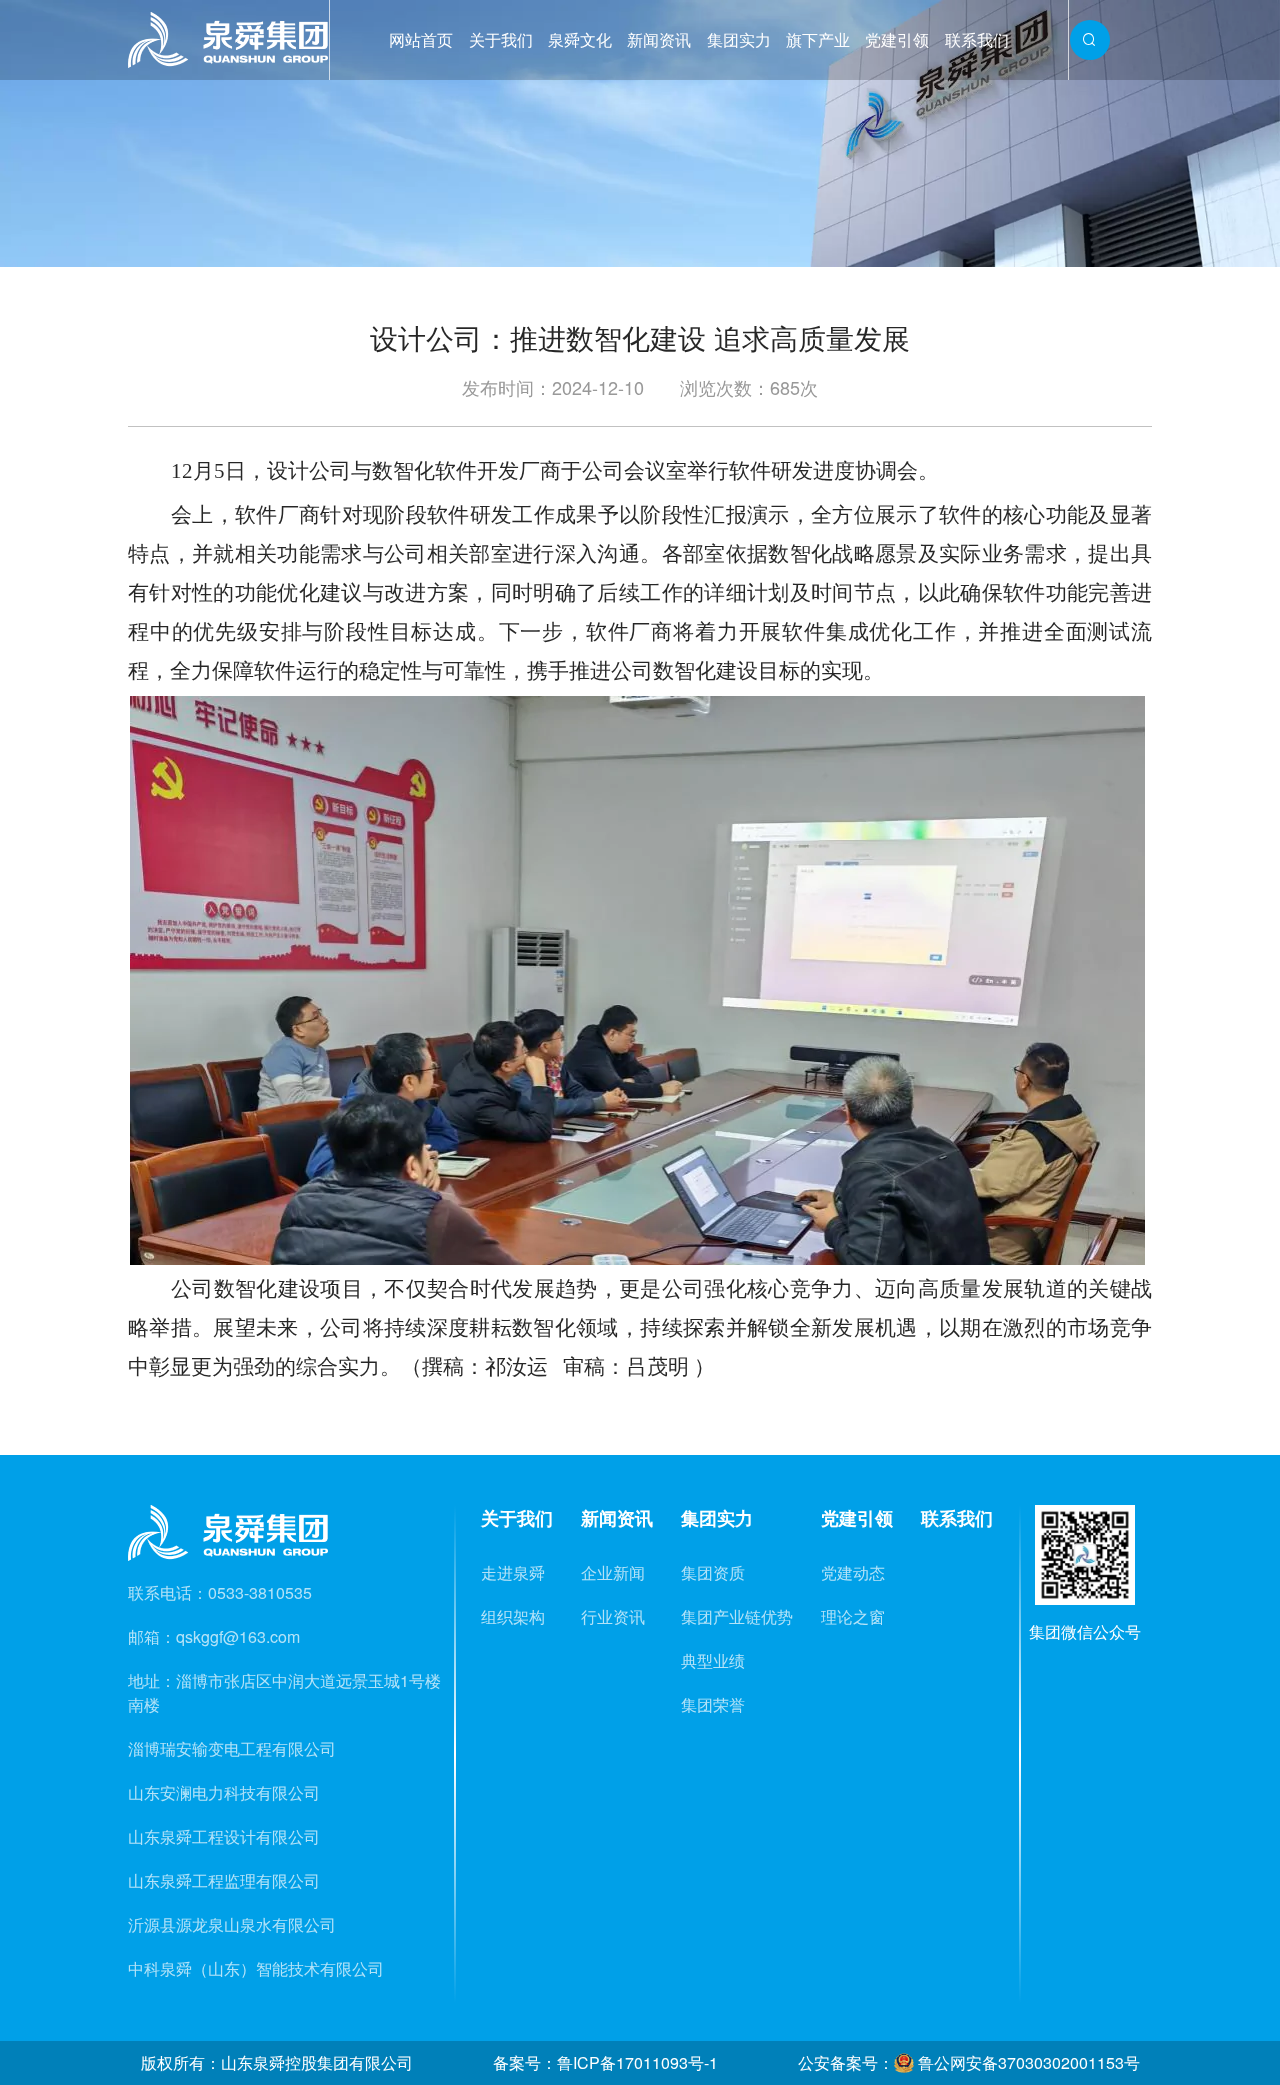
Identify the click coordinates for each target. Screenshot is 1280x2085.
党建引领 (897, 39)
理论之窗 (853, 1616)
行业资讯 (613, 1616)
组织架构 (513, 1616)
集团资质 (713, 1572)
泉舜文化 (580, 39)
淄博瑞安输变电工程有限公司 (232, 1748)
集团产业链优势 (737, 1616)
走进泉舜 (513, 1572)
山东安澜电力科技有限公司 (224, 1792)
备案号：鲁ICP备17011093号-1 (605, 2062)
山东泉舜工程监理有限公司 (224, 1880)
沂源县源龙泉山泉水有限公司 (232, 1924)
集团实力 (739, 39)
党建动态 (853, 1572)
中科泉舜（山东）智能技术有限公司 (256, 1968)
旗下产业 (818, 39)
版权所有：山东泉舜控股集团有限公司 (277, 2062)
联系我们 (977, 39)
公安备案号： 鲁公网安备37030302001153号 (969, 2062)
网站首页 (421, 39)
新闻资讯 (659, 39)
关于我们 (501, 39)
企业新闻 (613, 1572)
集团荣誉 (713, 1704)
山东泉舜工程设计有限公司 (224, 1836)
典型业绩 (713, 1660)
